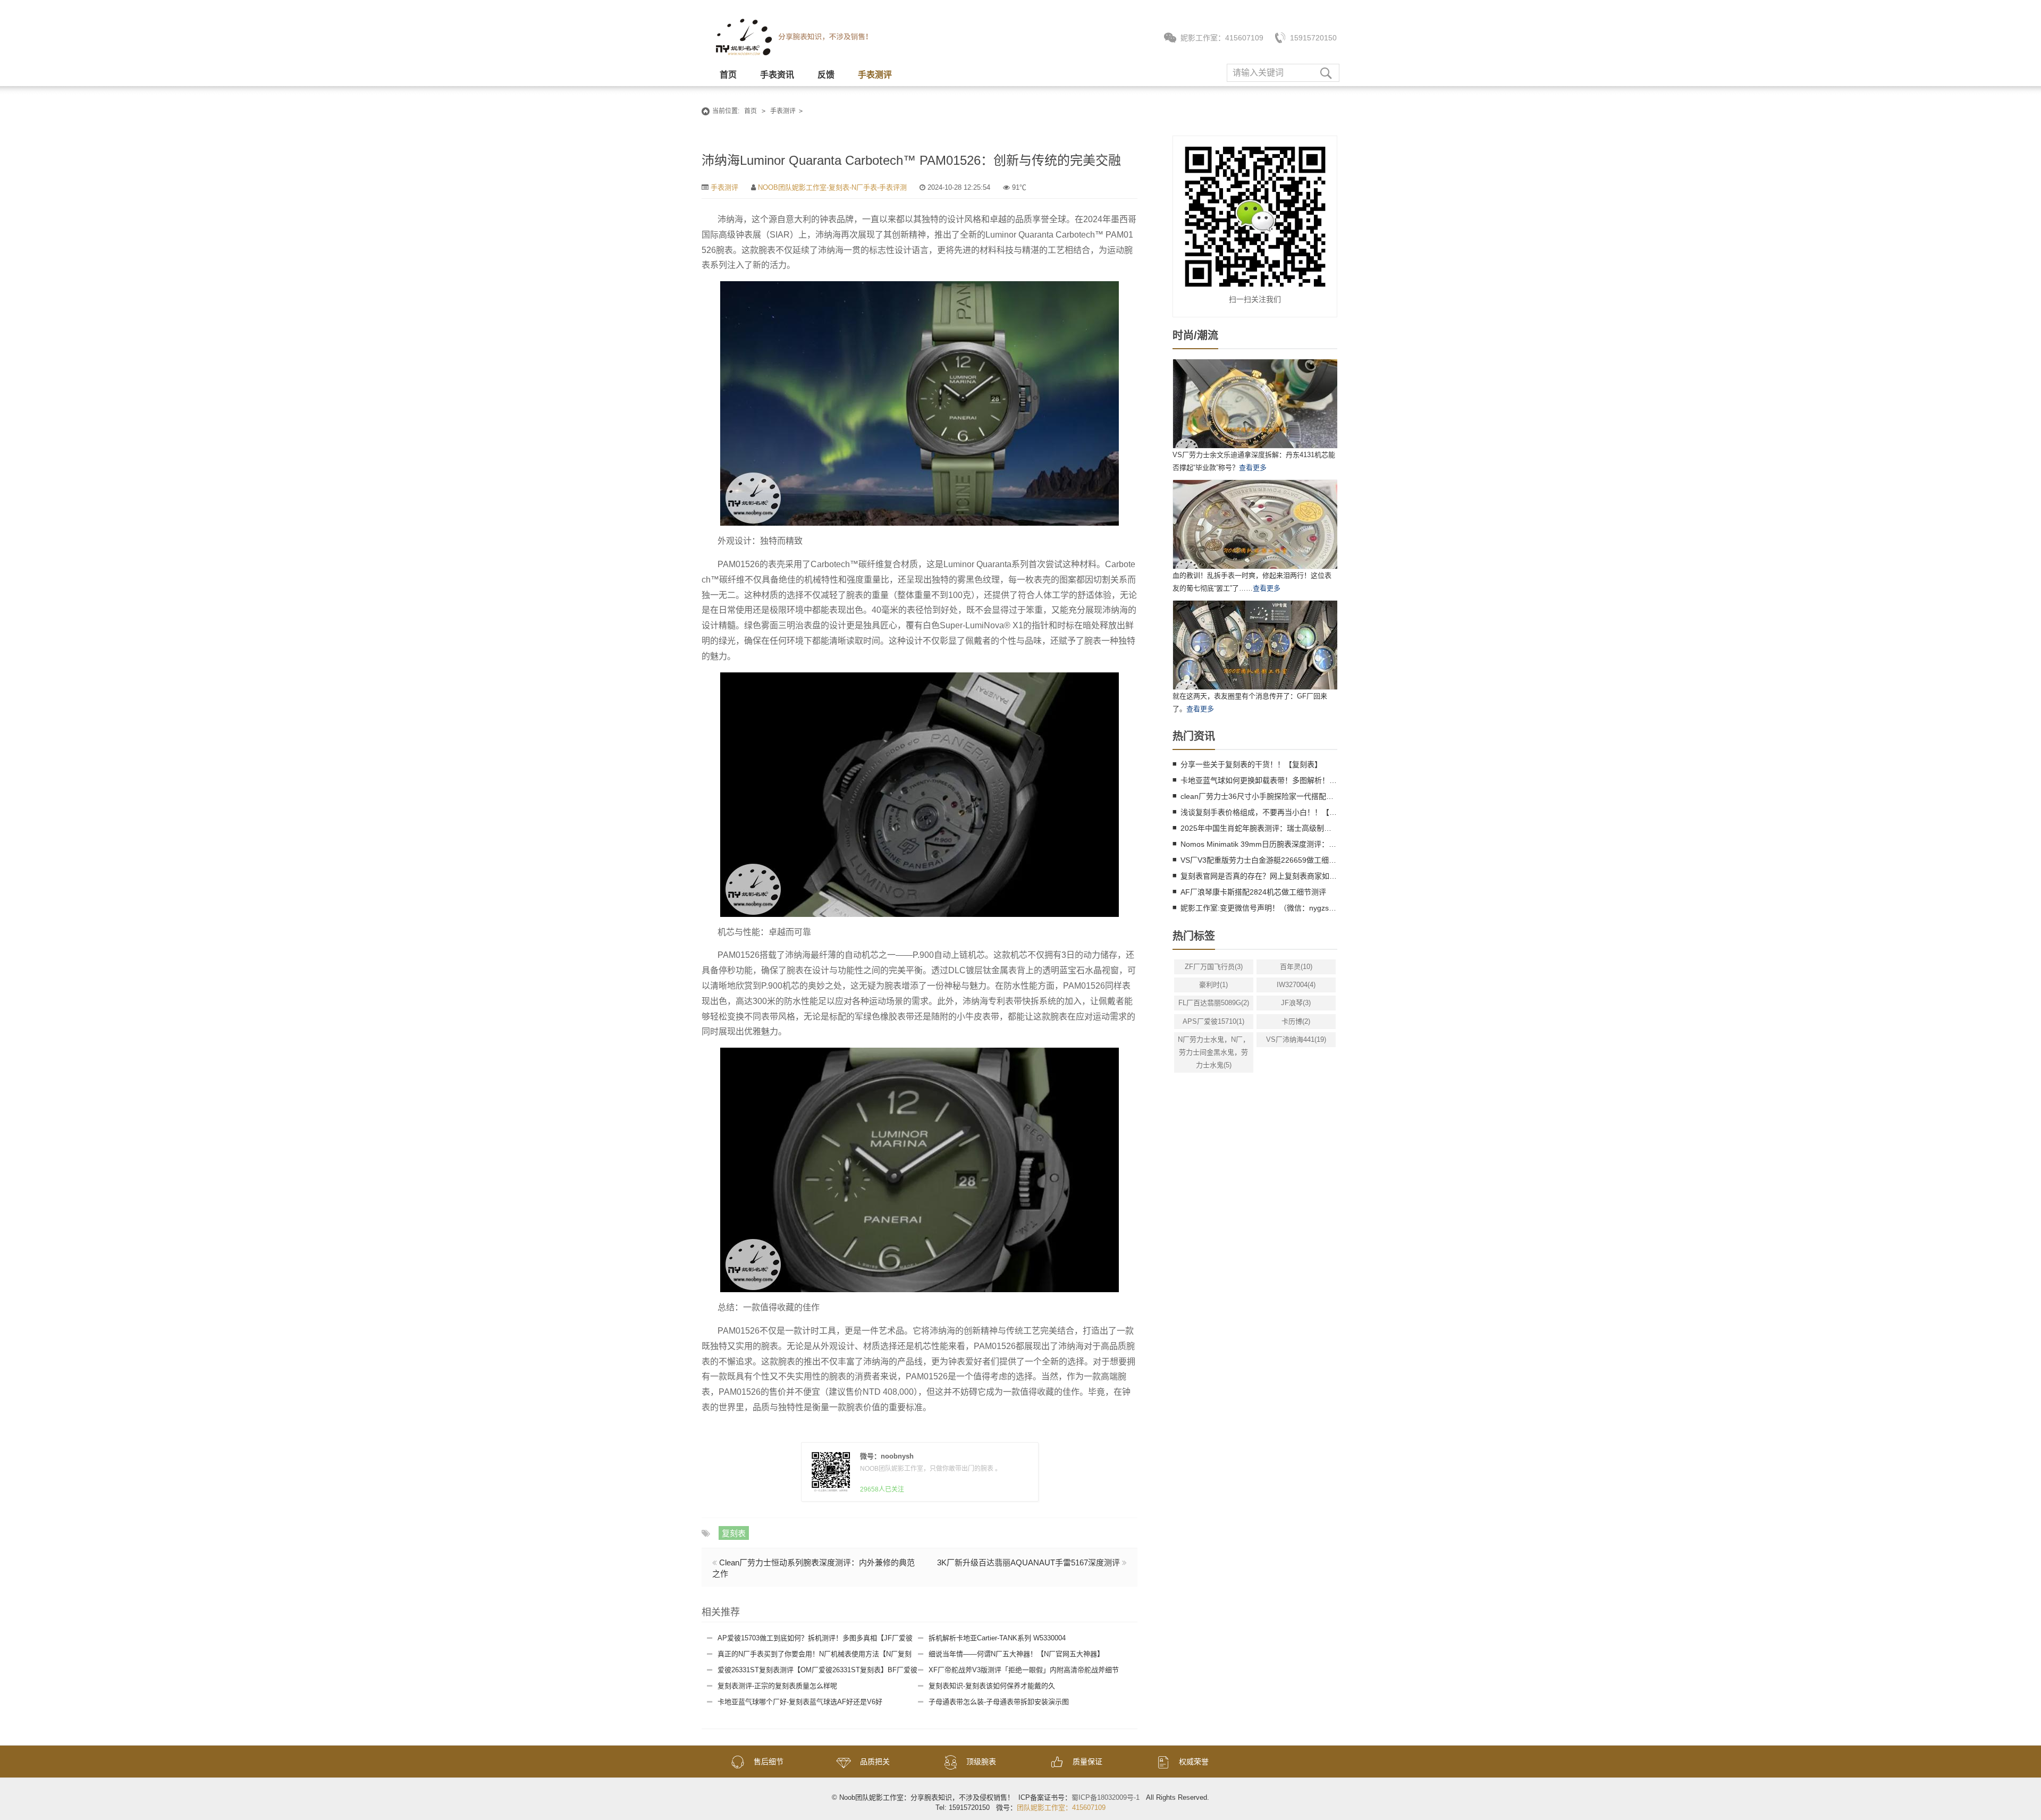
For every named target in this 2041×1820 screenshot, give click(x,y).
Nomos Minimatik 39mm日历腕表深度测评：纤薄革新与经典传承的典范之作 (1259, 844)
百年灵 (1296, 967)
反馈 (826, 75)
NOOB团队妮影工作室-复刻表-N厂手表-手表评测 (832, 187)
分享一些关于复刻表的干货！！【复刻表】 (1251, 764)
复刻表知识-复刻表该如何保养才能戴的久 (992, 1686)
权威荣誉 (1194, 1762)
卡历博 (1296, 1021)
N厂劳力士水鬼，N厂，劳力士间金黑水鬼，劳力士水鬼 (1214, 1052)
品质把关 (875, 1762)
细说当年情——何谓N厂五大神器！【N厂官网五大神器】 (1016, 1654)
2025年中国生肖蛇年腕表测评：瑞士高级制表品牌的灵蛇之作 (1259, 828)
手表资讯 (777, 75)
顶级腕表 (981, 1762)
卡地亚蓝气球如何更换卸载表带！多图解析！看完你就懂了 (1259, 780)
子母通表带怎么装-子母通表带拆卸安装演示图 (999, 1702)
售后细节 (769, 1762)
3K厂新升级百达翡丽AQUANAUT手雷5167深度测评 (1028, 1562)
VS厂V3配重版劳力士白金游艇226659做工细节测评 (1259, 860)
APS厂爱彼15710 (1213, 1021)
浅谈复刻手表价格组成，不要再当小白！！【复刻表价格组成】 (1259, 812)
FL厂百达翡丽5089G (1214, 1003)
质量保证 (1087, 1762)
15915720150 (1313, 38)
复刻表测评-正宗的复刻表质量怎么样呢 (777, 1686)
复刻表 (734, 1533)
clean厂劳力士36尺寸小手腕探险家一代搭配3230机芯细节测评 (1259, 796)
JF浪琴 (1296, 1003)
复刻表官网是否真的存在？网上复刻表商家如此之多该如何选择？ (1259, 876)
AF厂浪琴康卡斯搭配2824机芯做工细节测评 (1253, 892)
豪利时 (1213, 985)
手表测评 (875, 75)
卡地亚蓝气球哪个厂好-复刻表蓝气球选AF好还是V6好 (800, 1702)
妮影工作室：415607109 (1222, 38)
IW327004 (1296, 985)
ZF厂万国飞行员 (1214, 967)
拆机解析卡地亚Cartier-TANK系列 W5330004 (997, 1638)
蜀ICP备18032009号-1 (1106, 1797)
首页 (728, 75)
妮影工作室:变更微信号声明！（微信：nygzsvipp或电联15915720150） (1259, 908)
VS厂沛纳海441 (1296, 1039)
